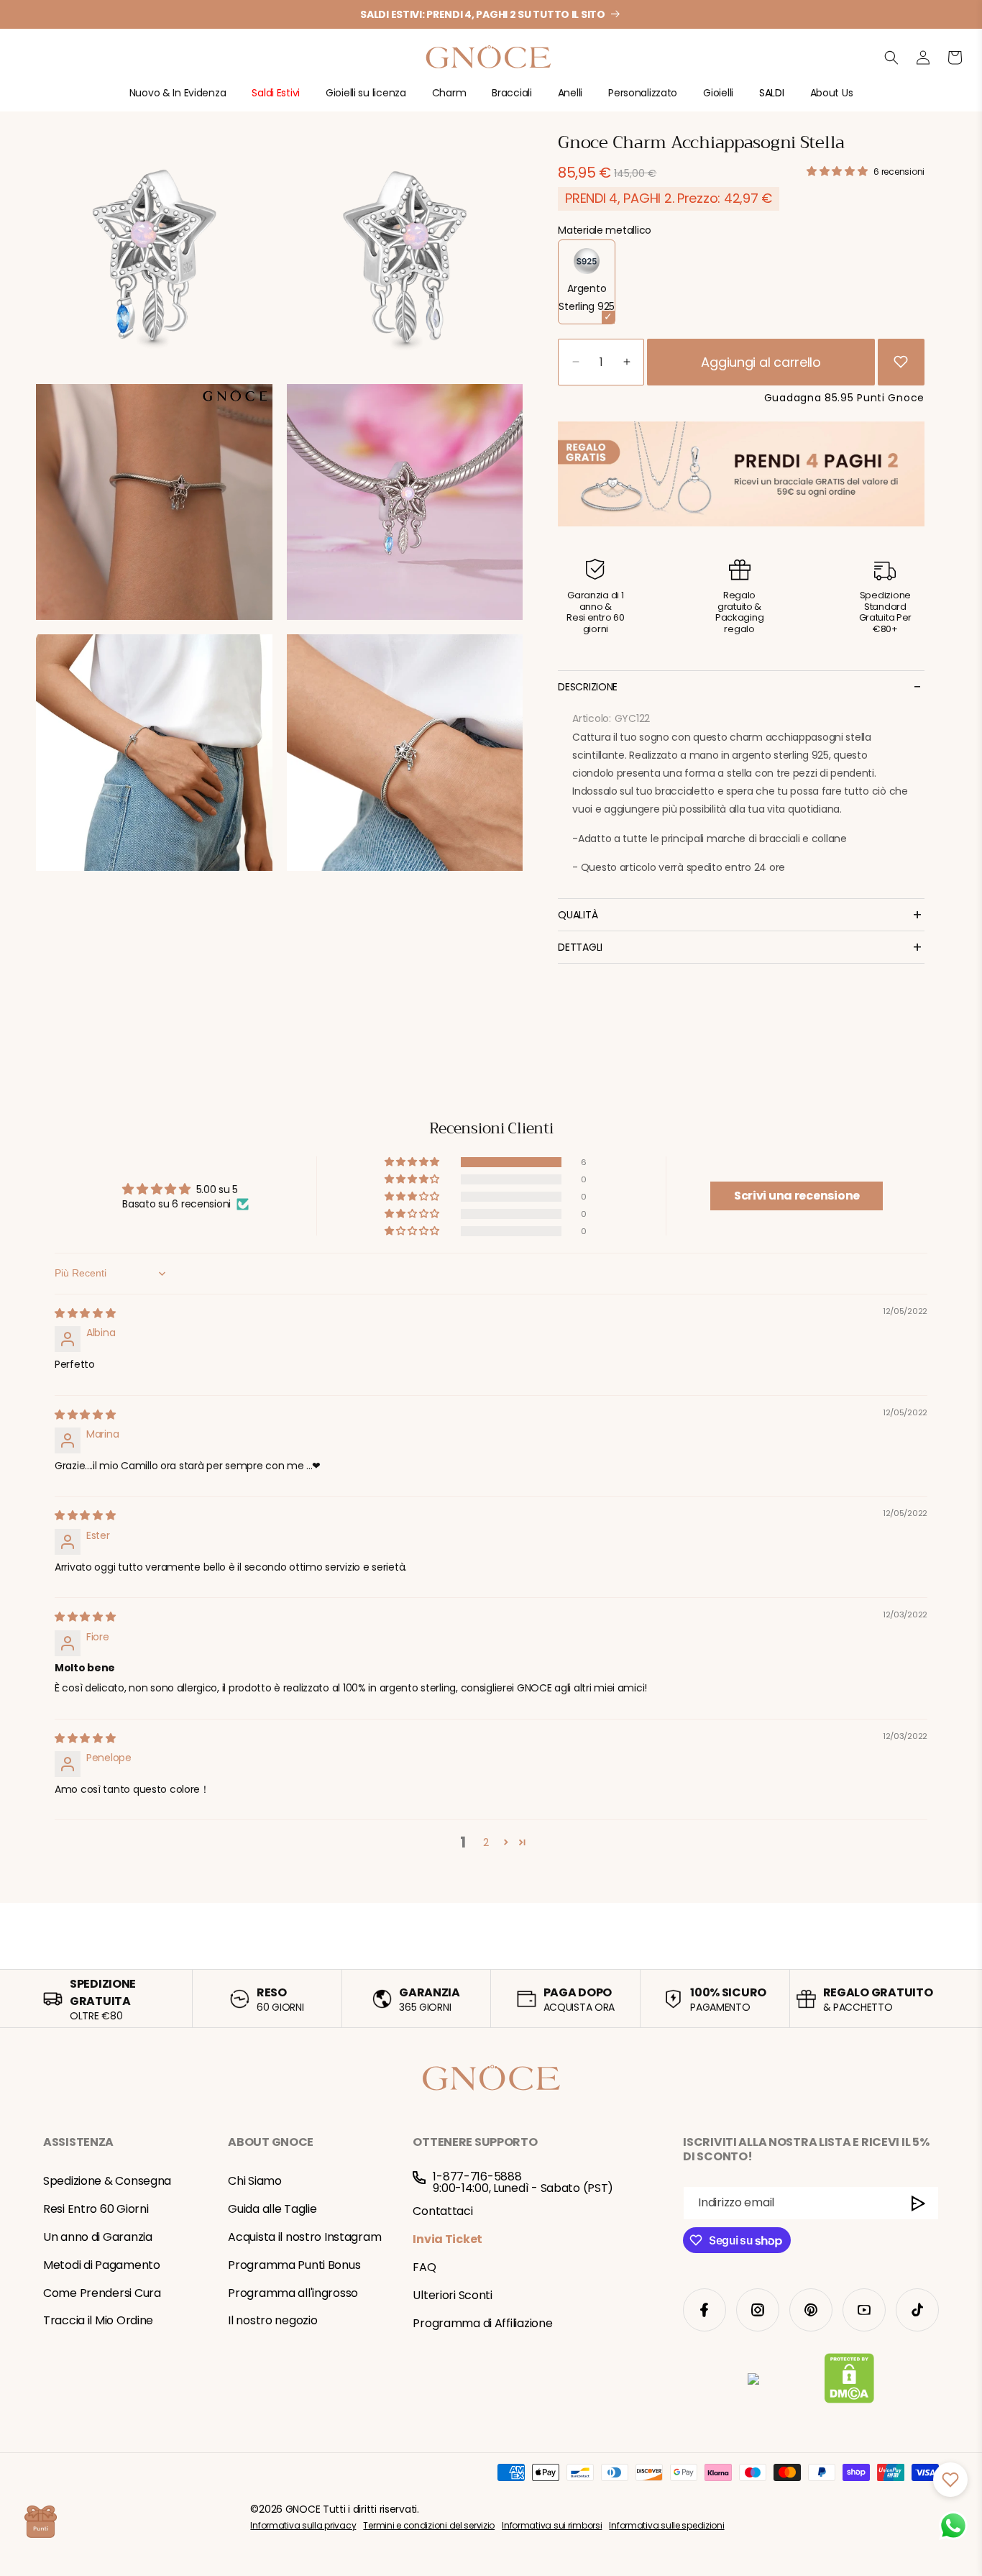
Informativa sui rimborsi (552, 2525)
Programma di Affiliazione (482, 2323)
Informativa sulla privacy (303, 2525)
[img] (85, 1313)
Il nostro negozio (272, 2320)
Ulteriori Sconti (453, 2295)
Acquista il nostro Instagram (304, 2237)
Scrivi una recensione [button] (797, 1196)
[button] (178, 99)
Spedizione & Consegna (107, 2181)
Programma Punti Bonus (294, 2265)
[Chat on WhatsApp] (953, 2526)
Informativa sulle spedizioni (666, 2525)
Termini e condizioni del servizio (429, 2525)
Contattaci (442, 2211)
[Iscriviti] (919, 2203)
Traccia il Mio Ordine (98, 2320)
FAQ (424, 2267)
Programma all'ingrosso (293, 2293)
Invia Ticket (448, 2239)
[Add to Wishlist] (901, 362)
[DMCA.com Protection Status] (849, 2381)
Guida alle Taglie (272, 2209)
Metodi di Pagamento (102, 2265)
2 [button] (486, 1842)
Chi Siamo (254, 2181)
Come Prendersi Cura (102, 2293)
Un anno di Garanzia (98, 2237)
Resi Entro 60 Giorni (96, 2209)
